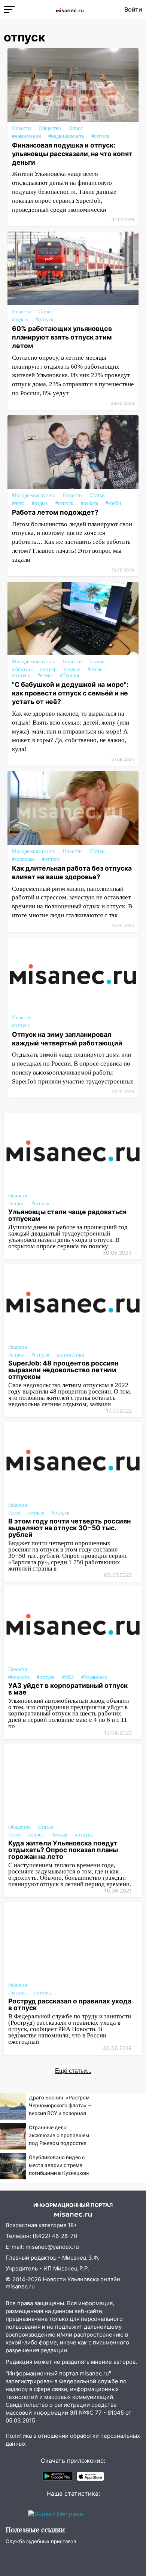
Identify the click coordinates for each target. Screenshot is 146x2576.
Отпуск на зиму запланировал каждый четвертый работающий (67, 1039)
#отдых (20, 320)
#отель (95, 669)
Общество (50, 128)
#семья (45, 675)
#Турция (69, 675)
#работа (89, 503)
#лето (18, 503)
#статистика (70, 1355)
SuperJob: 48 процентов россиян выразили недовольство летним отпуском (63, 1370)
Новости (22, 128)
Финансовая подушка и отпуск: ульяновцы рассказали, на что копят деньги (72, 154)
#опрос (16, 1204)
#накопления (26, 136)
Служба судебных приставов (41, 2541)
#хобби (113, 503)
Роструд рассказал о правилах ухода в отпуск (70, 2004)
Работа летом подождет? (55, 512)
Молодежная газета (34, 495)
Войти (133, 9)
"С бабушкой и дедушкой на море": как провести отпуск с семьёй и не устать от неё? (70, 693)
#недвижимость (66, 136)
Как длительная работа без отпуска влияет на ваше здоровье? (72, 872)
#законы (17, 1993)
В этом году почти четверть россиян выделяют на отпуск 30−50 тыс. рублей (69, 1528)
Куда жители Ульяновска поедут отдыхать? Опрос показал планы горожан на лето (63, 1850)
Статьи (97, 495)
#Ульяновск (94, 1677)
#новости (19, 1677)
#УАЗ (68, 1677)
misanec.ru (20, 2286)
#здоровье (23, 859)
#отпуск (100, 136)
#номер (48, 669)
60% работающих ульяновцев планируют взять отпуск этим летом (62, 337)
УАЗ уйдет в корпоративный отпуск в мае (68, 1689)
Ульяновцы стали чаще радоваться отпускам (67, 1215)
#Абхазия (22, 669)
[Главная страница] (70, 9)
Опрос (76, 128)
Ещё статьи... (73, 2071)
